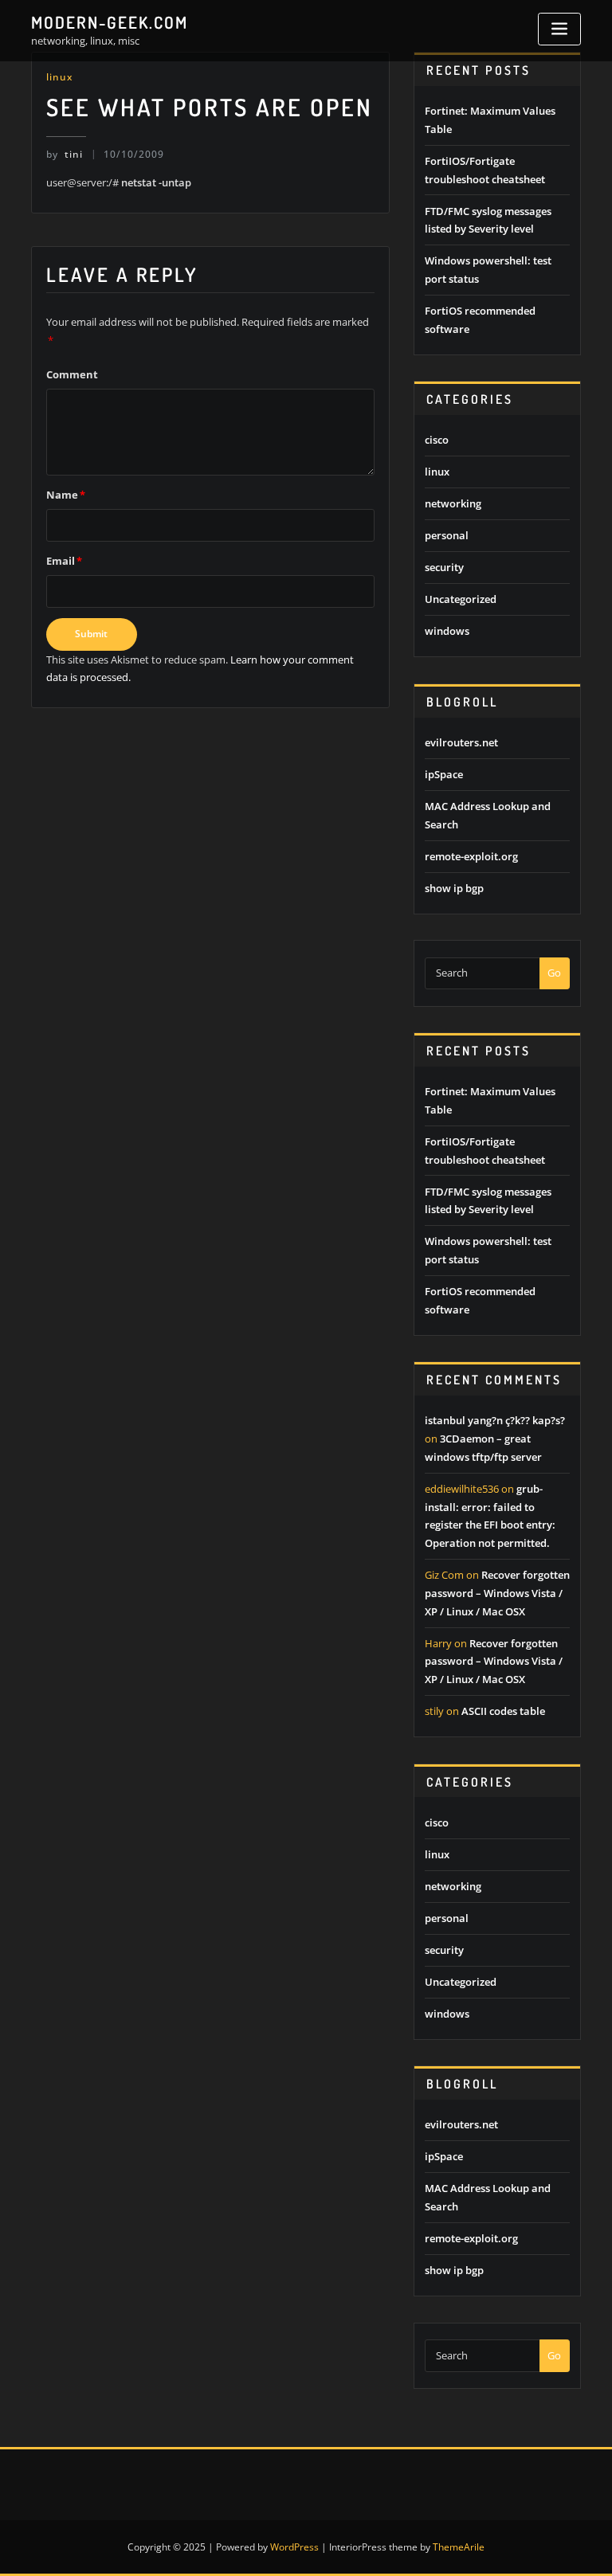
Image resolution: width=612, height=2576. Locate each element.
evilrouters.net (461, 742)
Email (64, 561)
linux (59, 77)
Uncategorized (461, 599)
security (444, 567)
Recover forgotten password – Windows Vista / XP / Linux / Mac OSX (497, 1593)
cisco (437, 440)
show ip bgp (454, 888)
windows (447, 631)
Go (554, 973)
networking (453, 503)
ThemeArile (459, 2547)
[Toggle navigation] (559, 29)
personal (447, 535)
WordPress (294, 2547)
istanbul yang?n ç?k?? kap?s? (495, 1420)
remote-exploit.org (471, 856)
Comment (72, 374)
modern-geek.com (110, 22)
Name (66, 495)
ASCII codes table (503, 1711)
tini (65, 154)
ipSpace (444, 774)
